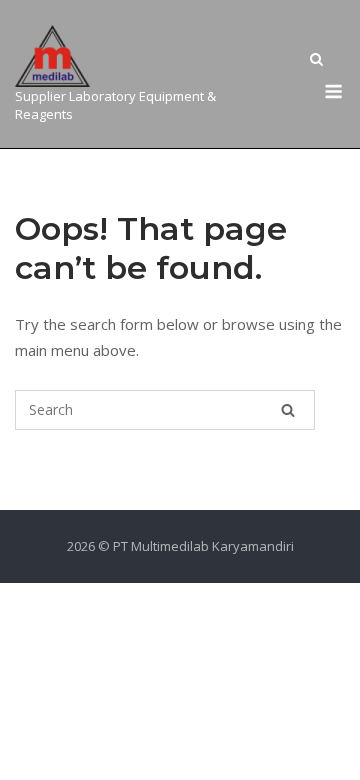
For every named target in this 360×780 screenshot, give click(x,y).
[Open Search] (316, 61)
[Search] (288, 410)
